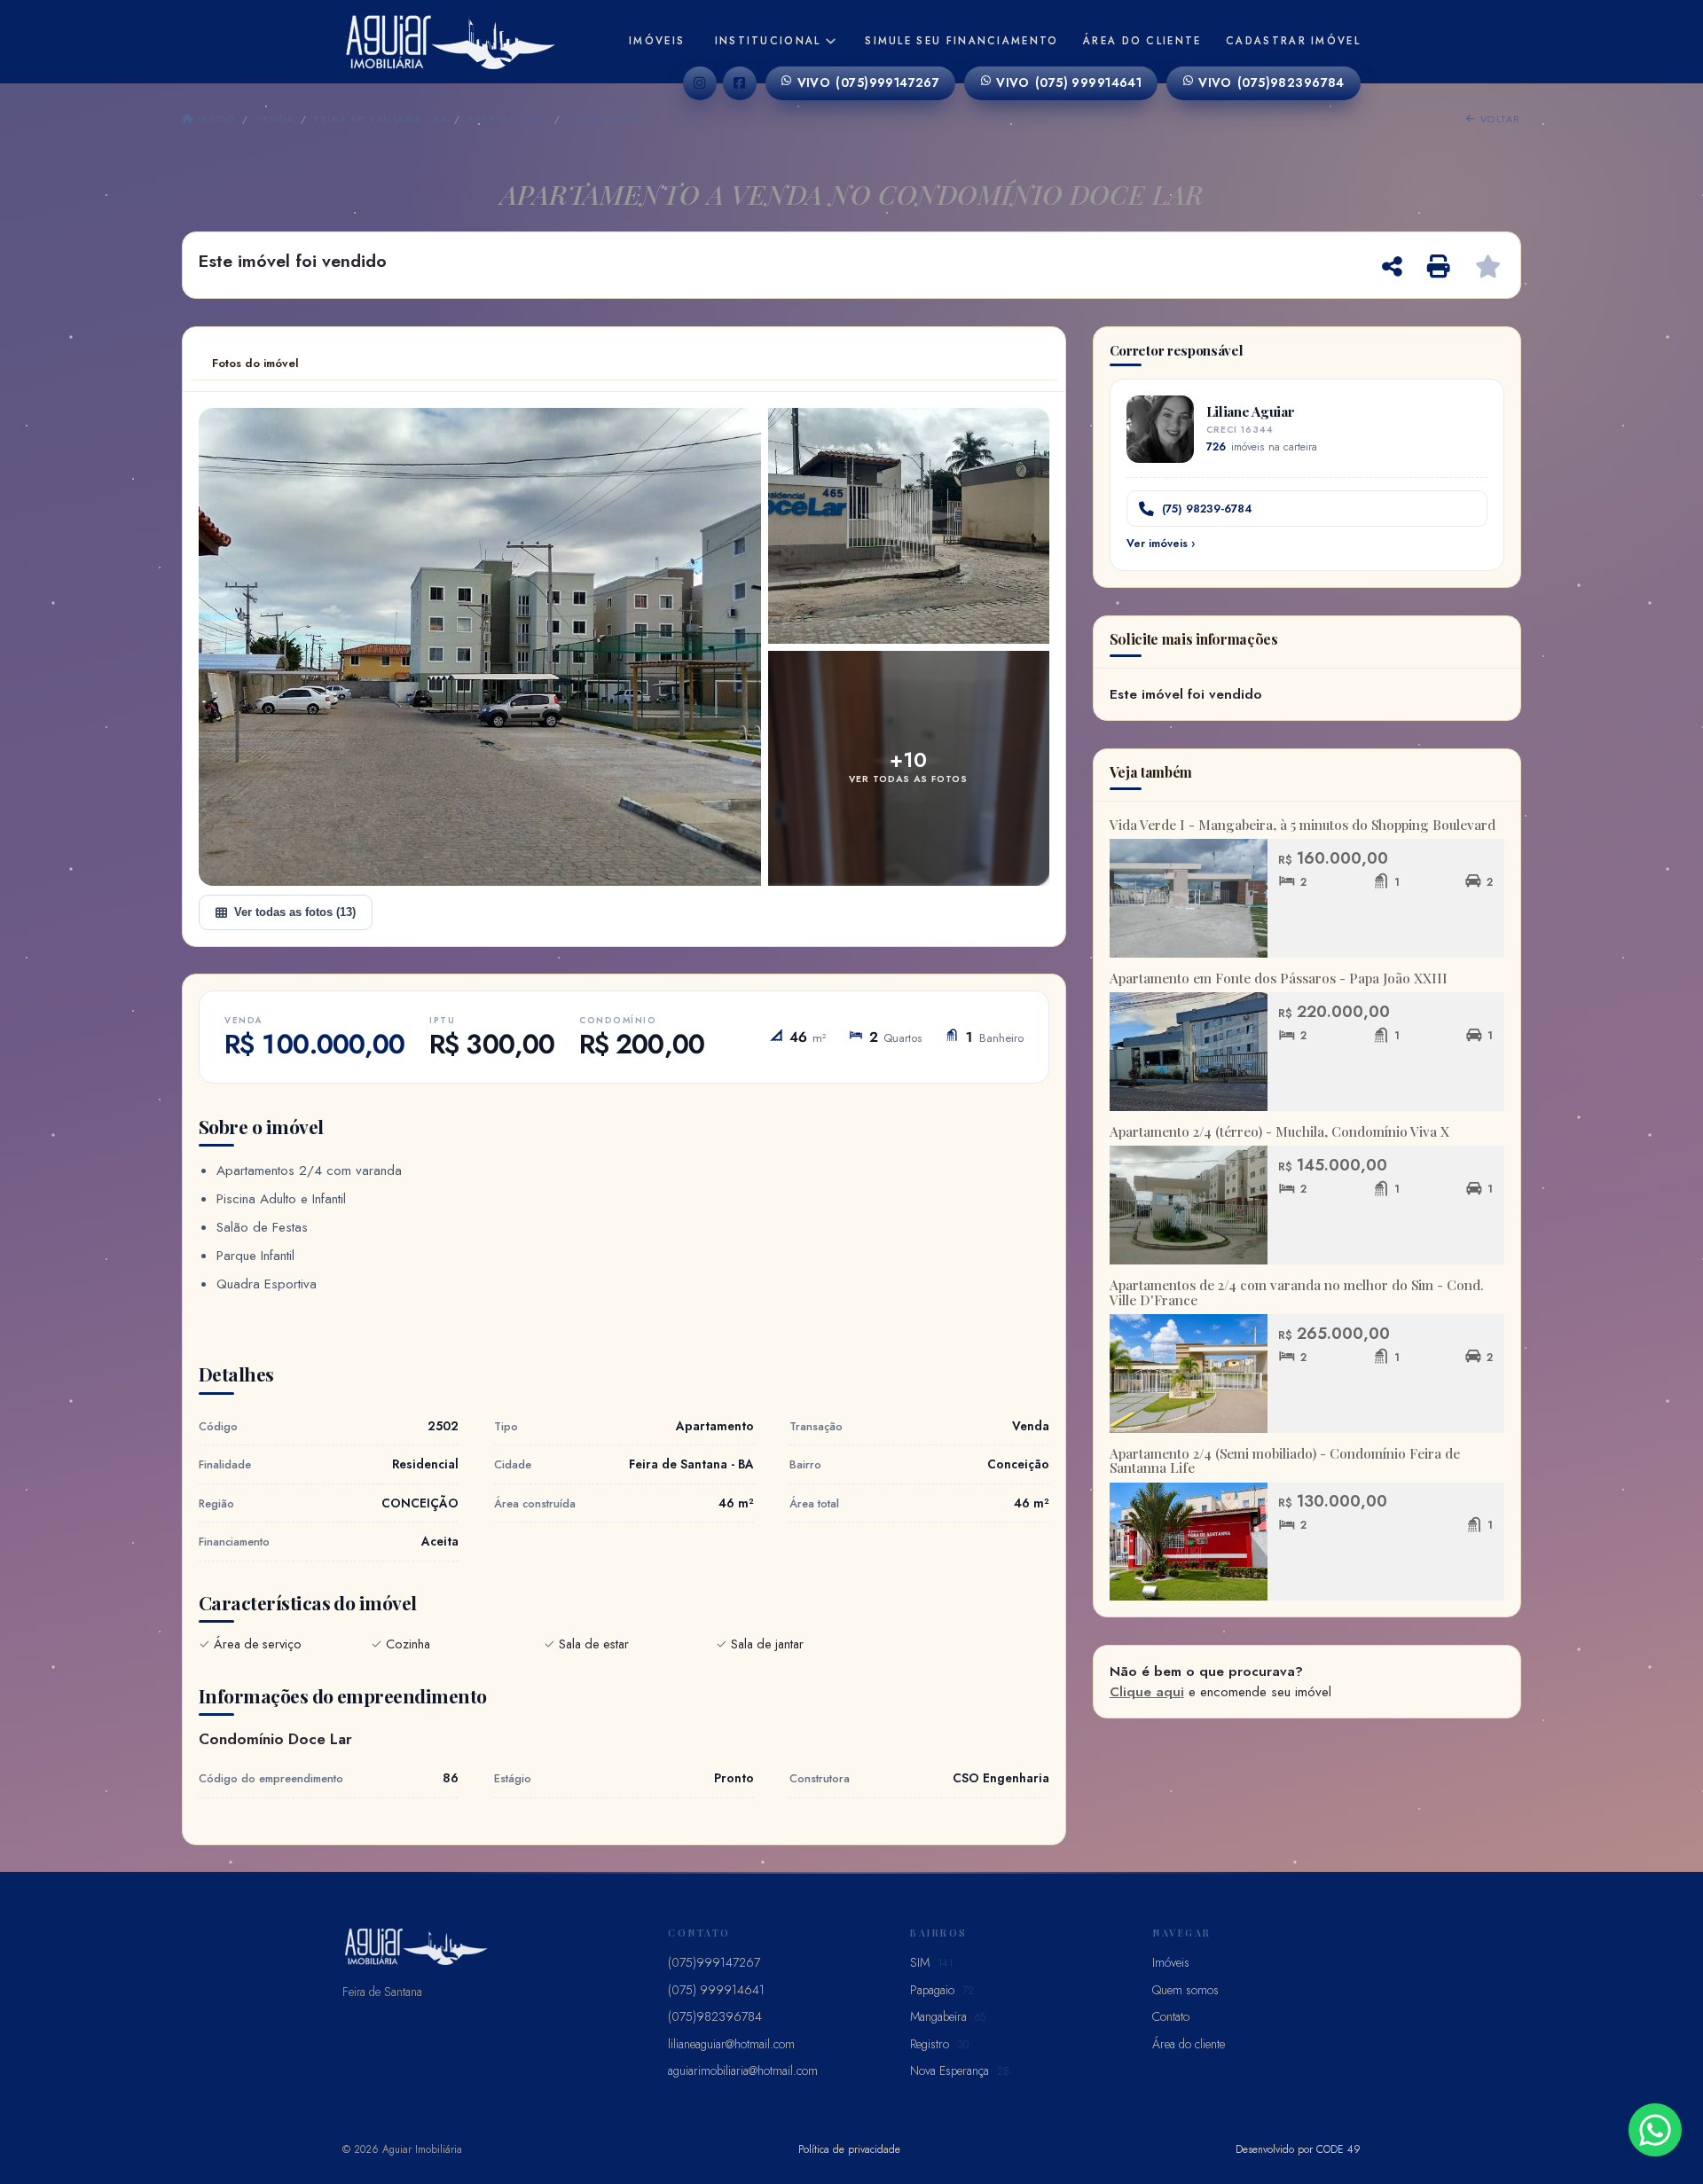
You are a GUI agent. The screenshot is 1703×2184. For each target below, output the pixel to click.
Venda (275, 119)
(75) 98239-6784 (1207, 509)
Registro (939, 2044)
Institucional (768, 41)
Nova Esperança (960, 2070)
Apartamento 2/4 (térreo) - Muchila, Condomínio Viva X (1279, 1131)
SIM (931, 1962)
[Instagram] (700, 83)
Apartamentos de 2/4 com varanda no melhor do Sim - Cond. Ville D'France (1297, 1292)
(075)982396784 (1271, 82)
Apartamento (507, 119)
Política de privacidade (849, 2149)
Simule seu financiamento (961, 41)
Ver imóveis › (1161, 544)
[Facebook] (740, 83)
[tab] (255, 364)
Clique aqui (1147, 1692)
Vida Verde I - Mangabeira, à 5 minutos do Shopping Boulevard (1303, 825)
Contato (1171, 2016)
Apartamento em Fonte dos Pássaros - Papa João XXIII (1279, 978)
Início (215, 119)
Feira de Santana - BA (381, 119)
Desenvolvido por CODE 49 (1298, 2149)
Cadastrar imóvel (1293, 41)
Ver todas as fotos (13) (295, 912)
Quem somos (1185, 1990)
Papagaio (942, 1990)
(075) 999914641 (1069, 82)
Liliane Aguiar (1251, 411)
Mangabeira (948, 2016)
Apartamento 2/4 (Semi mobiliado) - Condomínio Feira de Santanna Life (1285, 1461)
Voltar (1499, 119)
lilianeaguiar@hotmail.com (731, 2044)
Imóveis (657, 41)
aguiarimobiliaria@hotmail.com (743, 2070)
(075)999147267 (869, 82)
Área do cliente (1142, 41)
